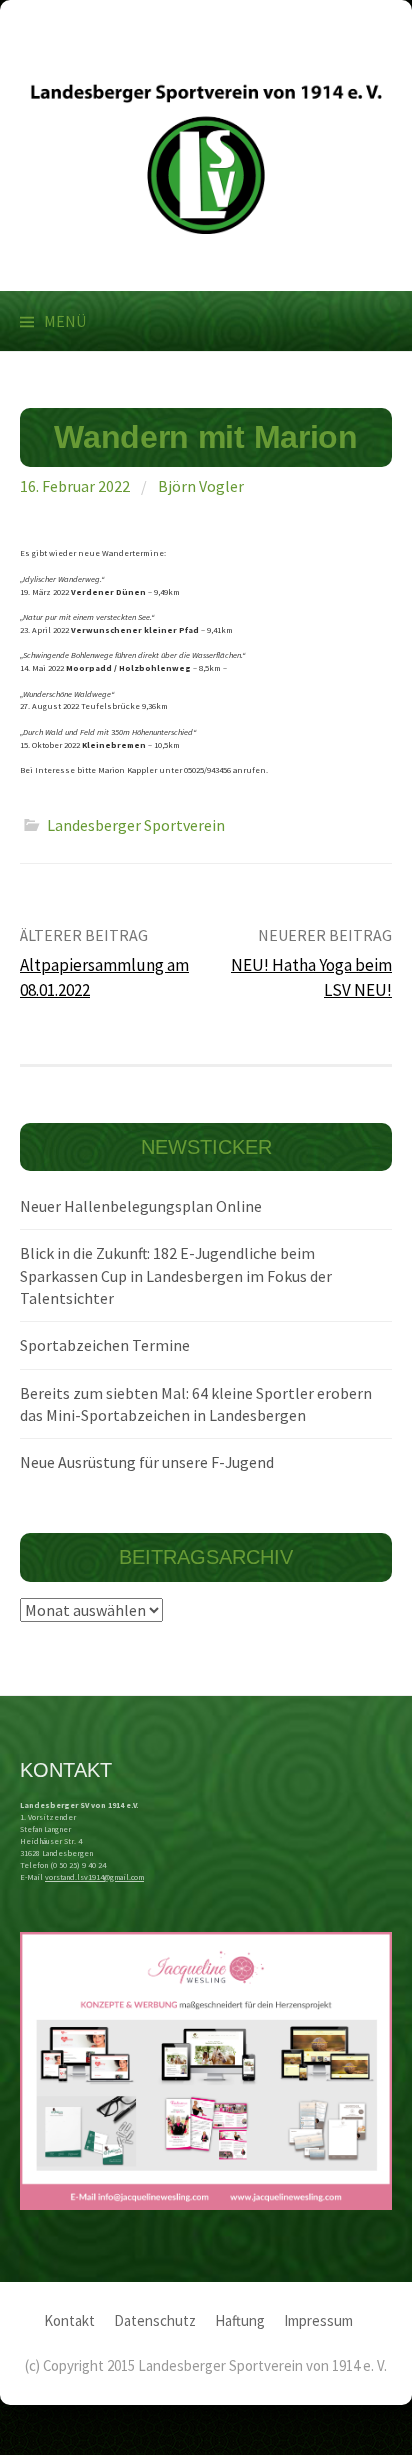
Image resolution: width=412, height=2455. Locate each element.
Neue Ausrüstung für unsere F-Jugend (147, 1462)
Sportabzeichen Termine (105, 1345)
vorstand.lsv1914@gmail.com (94, 1877)
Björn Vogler (201, 486)
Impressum (318, 2320)
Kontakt (69, 2320)
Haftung (240, 2320)
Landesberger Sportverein (136, 825)
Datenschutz (155, 2320)
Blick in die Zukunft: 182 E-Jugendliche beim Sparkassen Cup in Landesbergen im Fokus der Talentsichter (176, 1275)
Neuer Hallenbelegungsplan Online (141, 1206)
